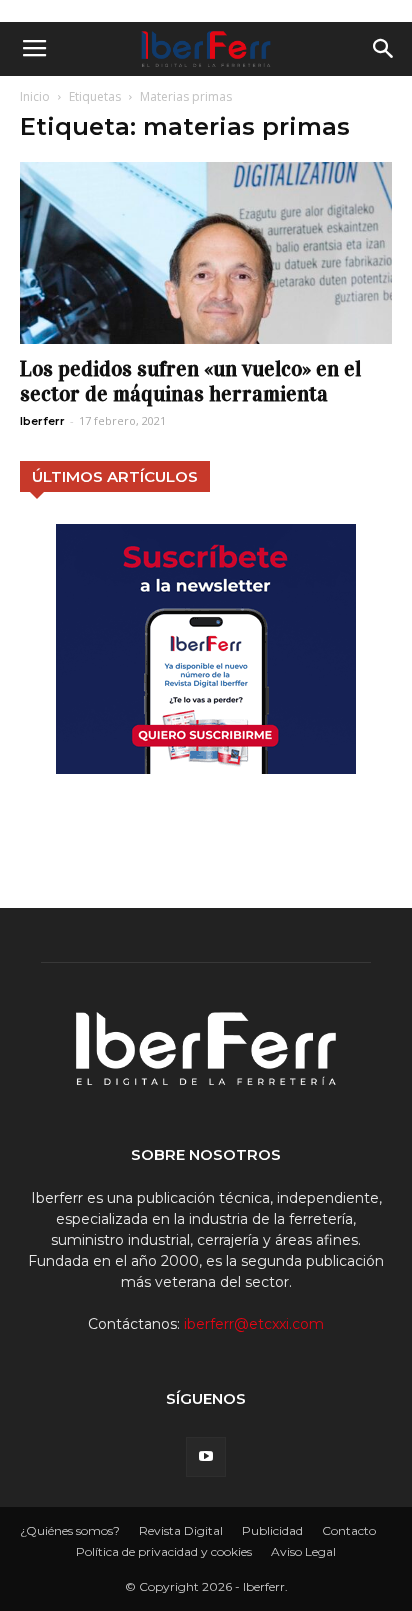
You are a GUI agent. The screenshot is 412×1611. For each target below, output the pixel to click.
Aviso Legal (303, 1551)
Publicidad (272, 1530)
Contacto (349, 1530)
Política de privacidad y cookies (164, 1551)
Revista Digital (181, 1530)
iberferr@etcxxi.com (254, 1324)
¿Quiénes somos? (70, 1530)
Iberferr (42, 421)
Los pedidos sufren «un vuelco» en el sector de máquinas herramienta (190, 381)
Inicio (35, 96)
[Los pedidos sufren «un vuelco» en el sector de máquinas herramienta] (206, 253)
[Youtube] (206, 1457)
